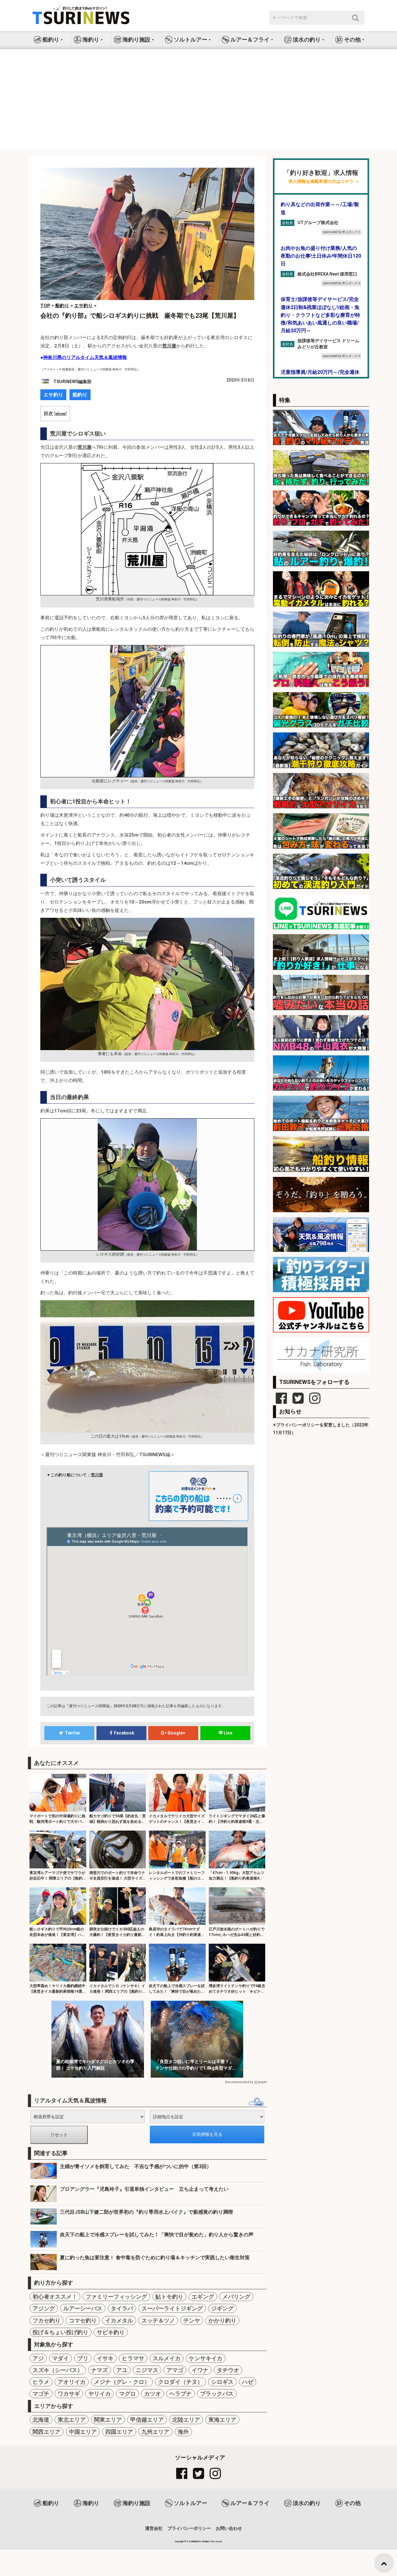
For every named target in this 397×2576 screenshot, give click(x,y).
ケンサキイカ (206, 2358)
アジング (44, 2308)
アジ (38, 2358)
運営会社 (154, 2528)
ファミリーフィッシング (116, 2297)
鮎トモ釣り (169, 2297)
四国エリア (119, 2432)
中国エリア (83, 2432)
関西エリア (47, 2432)
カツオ (153, 2394)
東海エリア (222, 2420)
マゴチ (41, 2394)
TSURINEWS (194, 2541)
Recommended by (239, 2082)
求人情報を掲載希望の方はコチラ (321, 181)
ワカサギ (69, 2394)
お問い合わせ (229, 2528)
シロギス (222, 2382)
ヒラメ (41, 2382)
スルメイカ (167, 2358)
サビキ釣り (111, 2332)
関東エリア (108, 2420)
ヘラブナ (181, 2394)
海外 (183, 2432)
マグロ (127, 2394)
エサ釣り (53, 395)
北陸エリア (186, 2420)
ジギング (222, 2308)
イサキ (105, 2358)
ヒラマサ (133, 2358)
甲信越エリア (147, 2420)
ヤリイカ (100, 2394)
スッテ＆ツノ (158, 2320)
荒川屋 (97, 1475)
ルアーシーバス (83, 2308)
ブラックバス (217, 2394)
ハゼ (248, 2382)
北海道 (41, 2420)
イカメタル (119, 2320)
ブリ (83, 2358)
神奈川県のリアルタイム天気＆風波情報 (85, 357)
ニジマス (147, 2370)
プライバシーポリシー (189, 2528)
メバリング (236, 2297)
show (60, 413)
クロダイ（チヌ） (181, 2382)
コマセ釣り (83, 2320)
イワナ (200, 2370)
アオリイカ (72, 2382)
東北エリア (72, 2420)
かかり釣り (222, 2320)
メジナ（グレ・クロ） (122, 2382)
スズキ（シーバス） (58, 2370)
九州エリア (155, 2432)
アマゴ (175, 2370)
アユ (122, 2370)
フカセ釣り (47, 2320)
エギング (203, 2297)
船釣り (80, 395)
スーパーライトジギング (172, 2308)
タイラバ (122, 2308)
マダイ (60, 2358)
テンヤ (192, 2320)
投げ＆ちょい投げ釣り (60, 2332)
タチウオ (228, 2370)
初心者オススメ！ (55, 2297)
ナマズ (100, 2370)
